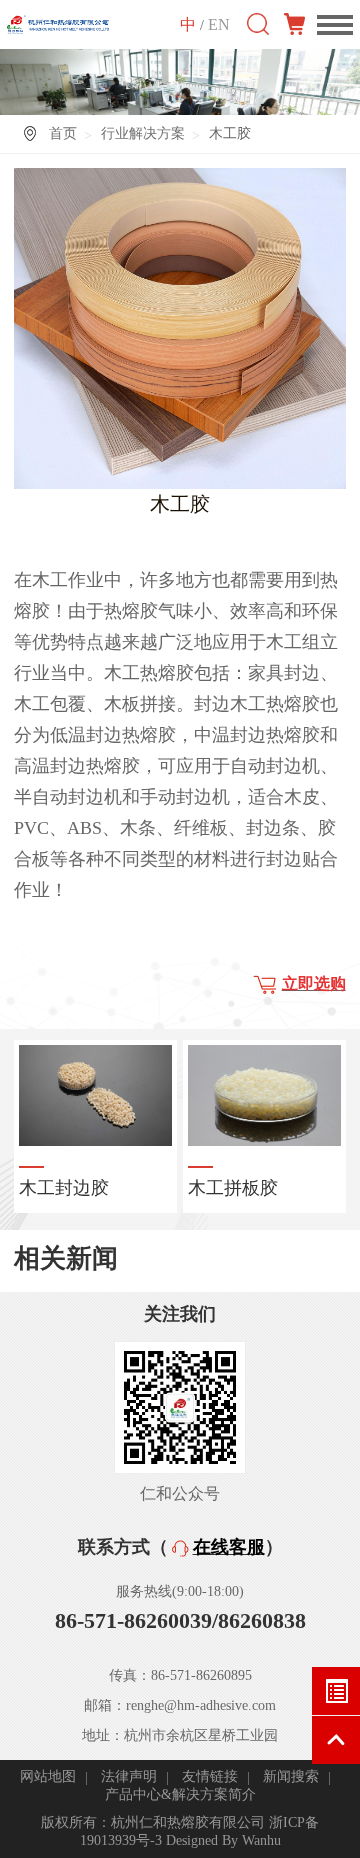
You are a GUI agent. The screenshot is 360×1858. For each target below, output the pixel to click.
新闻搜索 (291, 1776)
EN (219, 23)
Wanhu (261, 1840)
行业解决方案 (143, 133)
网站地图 (48, 1776)
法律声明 (129, 1776)
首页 (63, 133)
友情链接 (210, 1776)
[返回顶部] (336, 1740)
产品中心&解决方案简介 (180, 1794)
